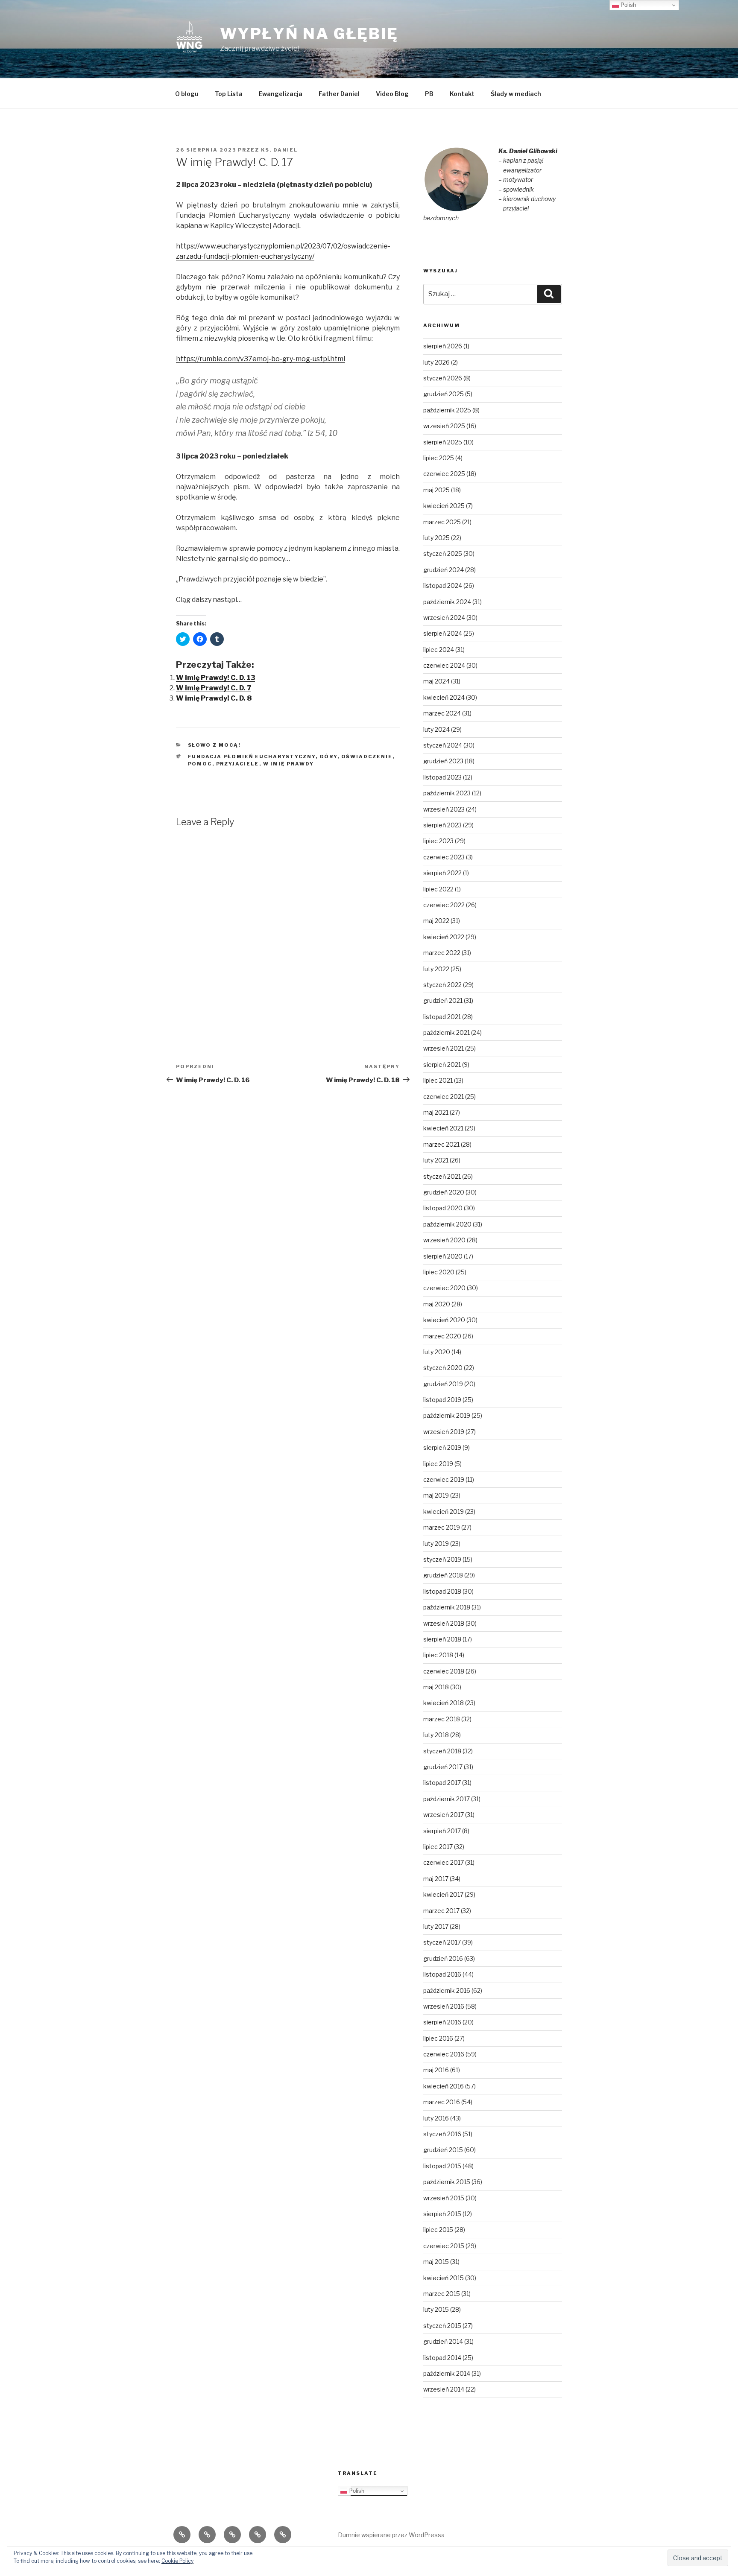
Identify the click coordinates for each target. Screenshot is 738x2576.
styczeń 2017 (442, 1942)
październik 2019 (447, 1415)
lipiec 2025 (439, 458)
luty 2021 (436, 1160)
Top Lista (229, 94)
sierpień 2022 (442, 873)
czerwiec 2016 (444, 2054)
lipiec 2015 (438, 2230)
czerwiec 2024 (444, 665)
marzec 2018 (442, 1719)
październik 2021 (447, 1032)
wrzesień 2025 (444, 426)
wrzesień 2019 (444, 1432)
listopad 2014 (442, 2358)
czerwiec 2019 (444, 1479)
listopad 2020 (443, 1208)
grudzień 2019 (443, 1384)
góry (328, 756)
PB (429, 94)
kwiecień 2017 (443, 1894)
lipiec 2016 (438, 2038)
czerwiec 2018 (444, 1671)
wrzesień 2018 (444, 1623)
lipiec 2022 (438, 889)
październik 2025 (447, 410)
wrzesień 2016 (444, 2006)
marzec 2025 (442, 522)
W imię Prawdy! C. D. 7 (214, 688)
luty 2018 (436, 1735)
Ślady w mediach (516, 94)
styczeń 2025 (443, 553)
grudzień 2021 (443, 1000)
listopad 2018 (442, 1591)
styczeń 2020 (443, 1368)
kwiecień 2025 (444, 506)
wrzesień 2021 (444, 1048)
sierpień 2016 (442, 2022)
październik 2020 (447, 1224)
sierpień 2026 (443, 346)
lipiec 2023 (438, 841)
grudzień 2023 (443, 761)
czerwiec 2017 (444, 1862)
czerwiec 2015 (444, 2246)
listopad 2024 (443, 586)
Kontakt (462, 94)
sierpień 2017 (442, 1831)
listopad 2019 (442, 1400)
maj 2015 (436, 2262)
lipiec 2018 (438, 1655)
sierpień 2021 (442, 1065)
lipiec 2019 (438, 1464)
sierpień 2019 (442, 1447)
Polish (356, 2491)
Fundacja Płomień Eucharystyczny (252, 756)
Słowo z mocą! (215, 745)
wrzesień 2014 (444, 2389)
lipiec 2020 (439, 1272)
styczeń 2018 (442, 1751)
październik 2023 (447, 793)
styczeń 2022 (442, 985)
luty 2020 (437, 1352)
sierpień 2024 (443, 633)
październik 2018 (447, 1607)
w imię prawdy (289, 764)
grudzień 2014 (443, 2341)
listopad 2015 (442, 2166)
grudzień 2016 (443, 1958)
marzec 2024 (442, 713)
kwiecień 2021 (443, 1128)
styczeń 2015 (442, 2326)
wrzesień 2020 (444, 1240)
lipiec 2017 (438, 1847)
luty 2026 (436, 362)
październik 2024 (447, 602)
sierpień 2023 (442, 825)
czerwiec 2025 (444, 474)
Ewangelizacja (281, 94)
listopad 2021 (442, 1017)
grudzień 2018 (443, 1575)
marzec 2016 (442, 2102)
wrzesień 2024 (444, 618)
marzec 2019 (442, 1527)
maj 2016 (436, 2070)
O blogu (187, 94)
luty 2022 (436, 969)
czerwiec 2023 (444, 857)
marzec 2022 (442, 953)
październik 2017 (447, 1799)
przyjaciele (238, 764)
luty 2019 (436, 1544)
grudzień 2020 (444, 1192)
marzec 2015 (442, 2294)
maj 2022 (436, 921)
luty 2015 (436, 2309)
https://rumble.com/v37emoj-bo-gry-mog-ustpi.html (261, 359)
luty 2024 (436, 729)
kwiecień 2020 (444, 1320)
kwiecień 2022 (444, 937)
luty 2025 (436, 538)
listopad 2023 (442, 777)
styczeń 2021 (442, 1176)
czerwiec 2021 (444, 1097)
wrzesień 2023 (444, 809)
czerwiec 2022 (444, 905)
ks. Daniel (279, 150)
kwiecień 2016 (444, 2086)
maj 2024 (436, 681)
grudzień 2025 (444, 394)
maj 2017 (436, 1879)
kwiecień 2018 (444, 1703)
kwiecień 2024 (444, 697)
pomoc (200, 764)
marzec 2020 (442, 1336)
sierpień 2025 (443, 442)
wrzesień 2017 (444, 1815)
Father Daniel (339, 94)
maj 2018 (436, 1687)
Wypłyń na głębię (309, 34)
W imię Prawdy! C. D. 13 (215, 678)
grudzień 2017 (443, 1767)
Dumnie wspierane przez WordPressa (391, 2535)
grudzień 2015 (443, 2150)
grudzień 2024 (444, 570)
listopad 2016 (442, 1974)
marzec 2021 (441, 1144)
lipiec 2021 (438, 1080)
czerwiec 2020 (444, 1288)
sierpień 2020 (443, 1256)
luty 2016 (436, 2118)
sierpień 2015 (442, 2214)
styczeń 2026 (443, 378)
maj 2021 (436, 1112)
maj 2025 (436, 490)
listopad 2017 (442, 1783)
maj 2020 (437, 1304)
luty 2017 (436, 1926)
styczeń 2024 (443, 745)
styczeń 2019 (442, 1559)
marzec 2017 (441, 1911)
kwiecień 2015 (444, 2278)
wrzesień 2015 (444, 2198)
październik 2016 (447, 1990)
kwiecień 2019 (444, 1511)
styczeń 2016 (442, 2134)
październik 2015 (447, 2182)
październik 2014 (447, 2373)
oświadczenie (367, 756)
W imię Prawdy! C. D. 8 (214, 698)
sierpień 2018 (442, 1639)
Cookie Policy (177, 2561)
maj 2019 (436, 1495)
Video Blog (392, 94)
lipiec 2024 (439, 650)
